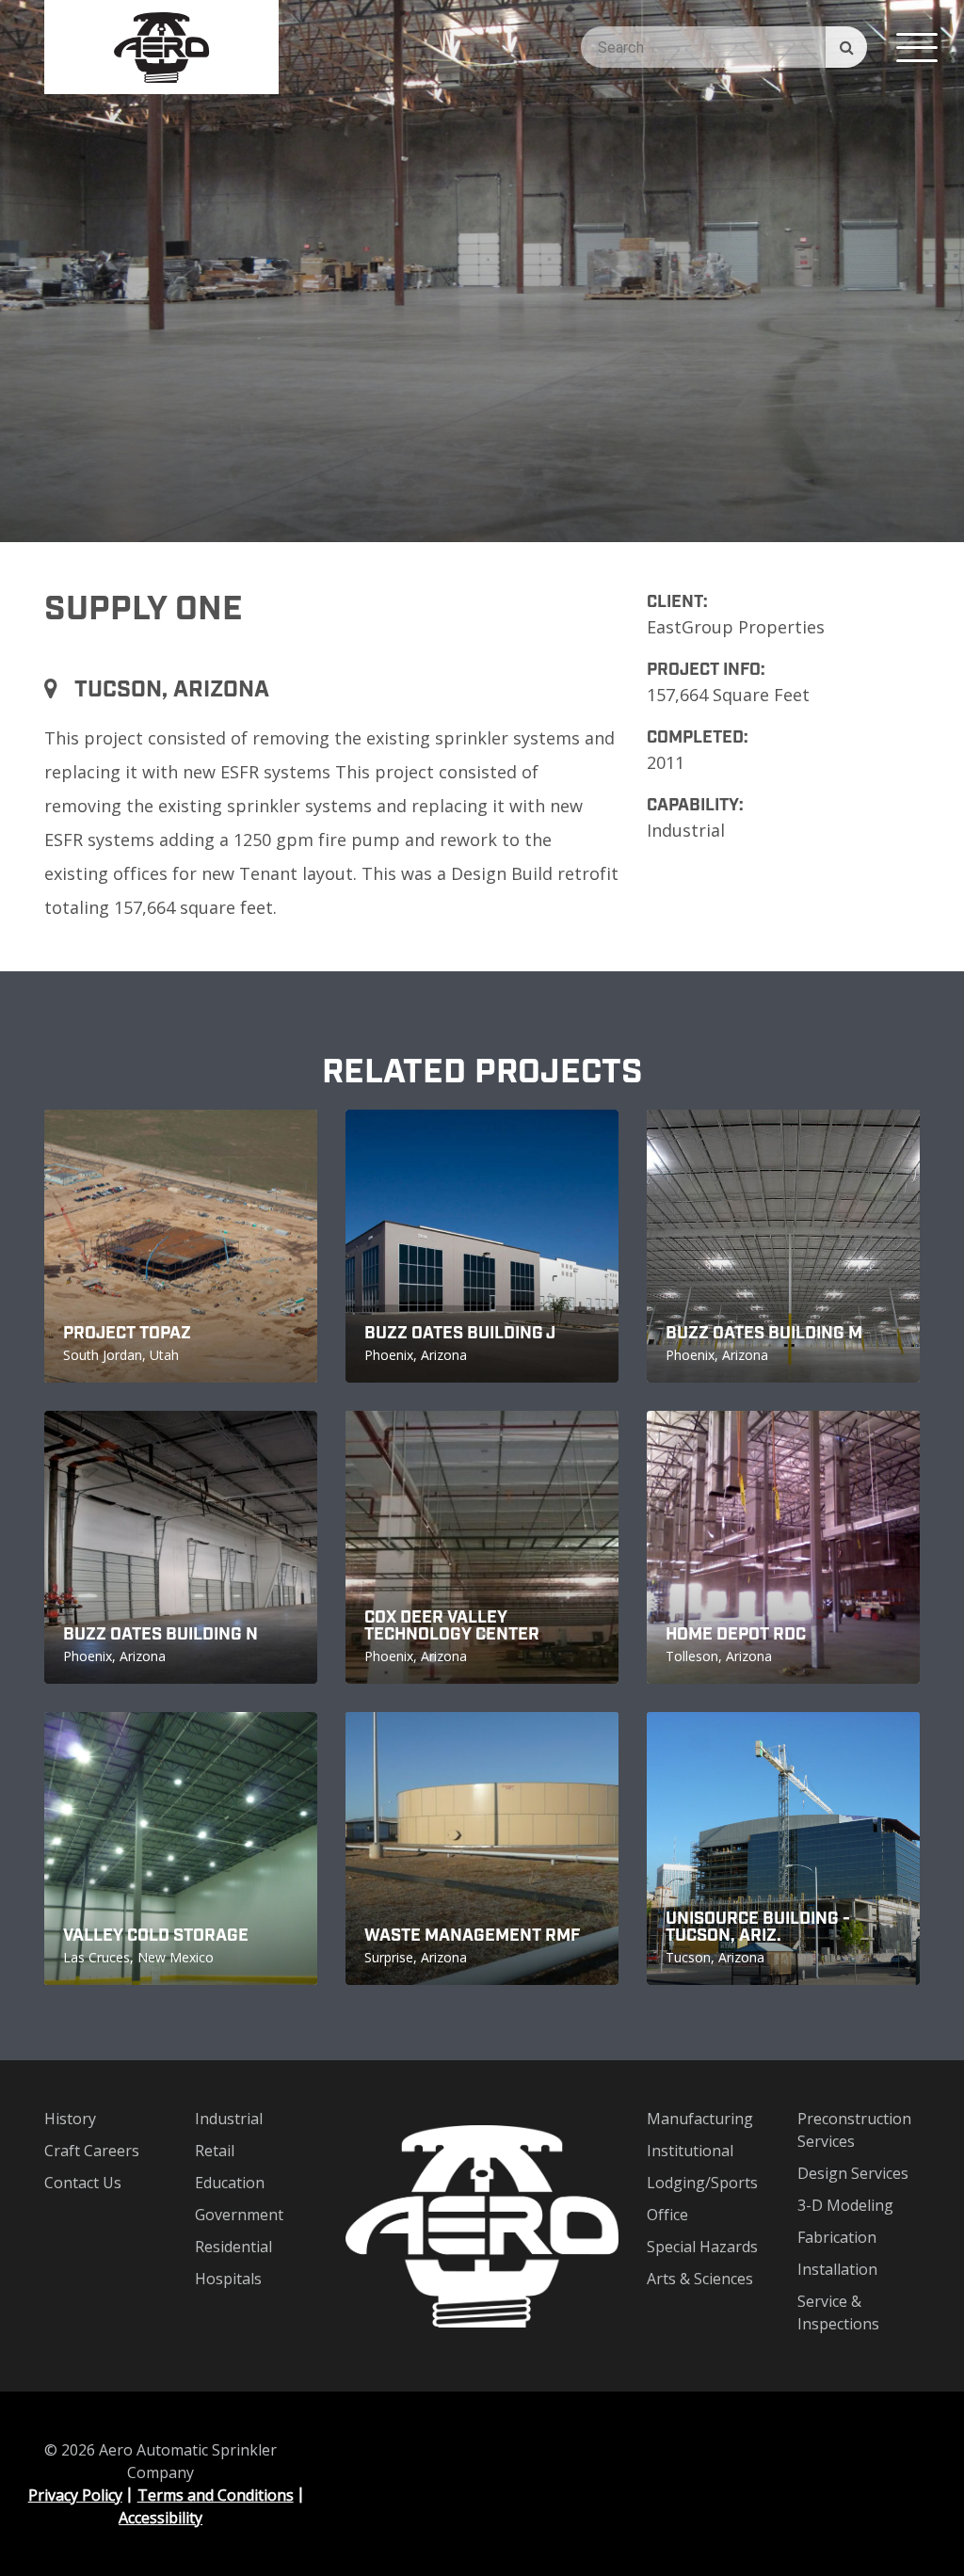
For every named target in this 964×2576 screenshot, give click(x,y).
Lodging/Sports (702, 2183)
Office (667, 2215)
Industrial (229, 2119)
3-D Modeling (845, 2205)
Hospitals (228, 2279)
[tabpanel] (482, 271)
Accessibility (161, 2518)
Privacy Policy (75, 2495)
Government (239, 2215)
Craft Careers (92, 2151)
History (70, 2119)
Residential (233, 2247)
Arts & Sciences (700, 2279)
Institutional (690, 2151)
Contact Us (83, 2183)
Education (230, 2183)
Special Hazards (702, 2247)
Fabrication (837, 2237)
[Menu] (917, 47)
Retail (215, 2151)
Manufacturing (700, 2119)
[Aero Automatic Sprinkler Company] (161, 47)
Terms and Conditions (216, 2495)
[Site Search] (846, 47)
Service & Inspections (838, 2312)
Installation (837, 2269)
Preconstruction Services (854, 2130)
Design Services (853, 2173)
